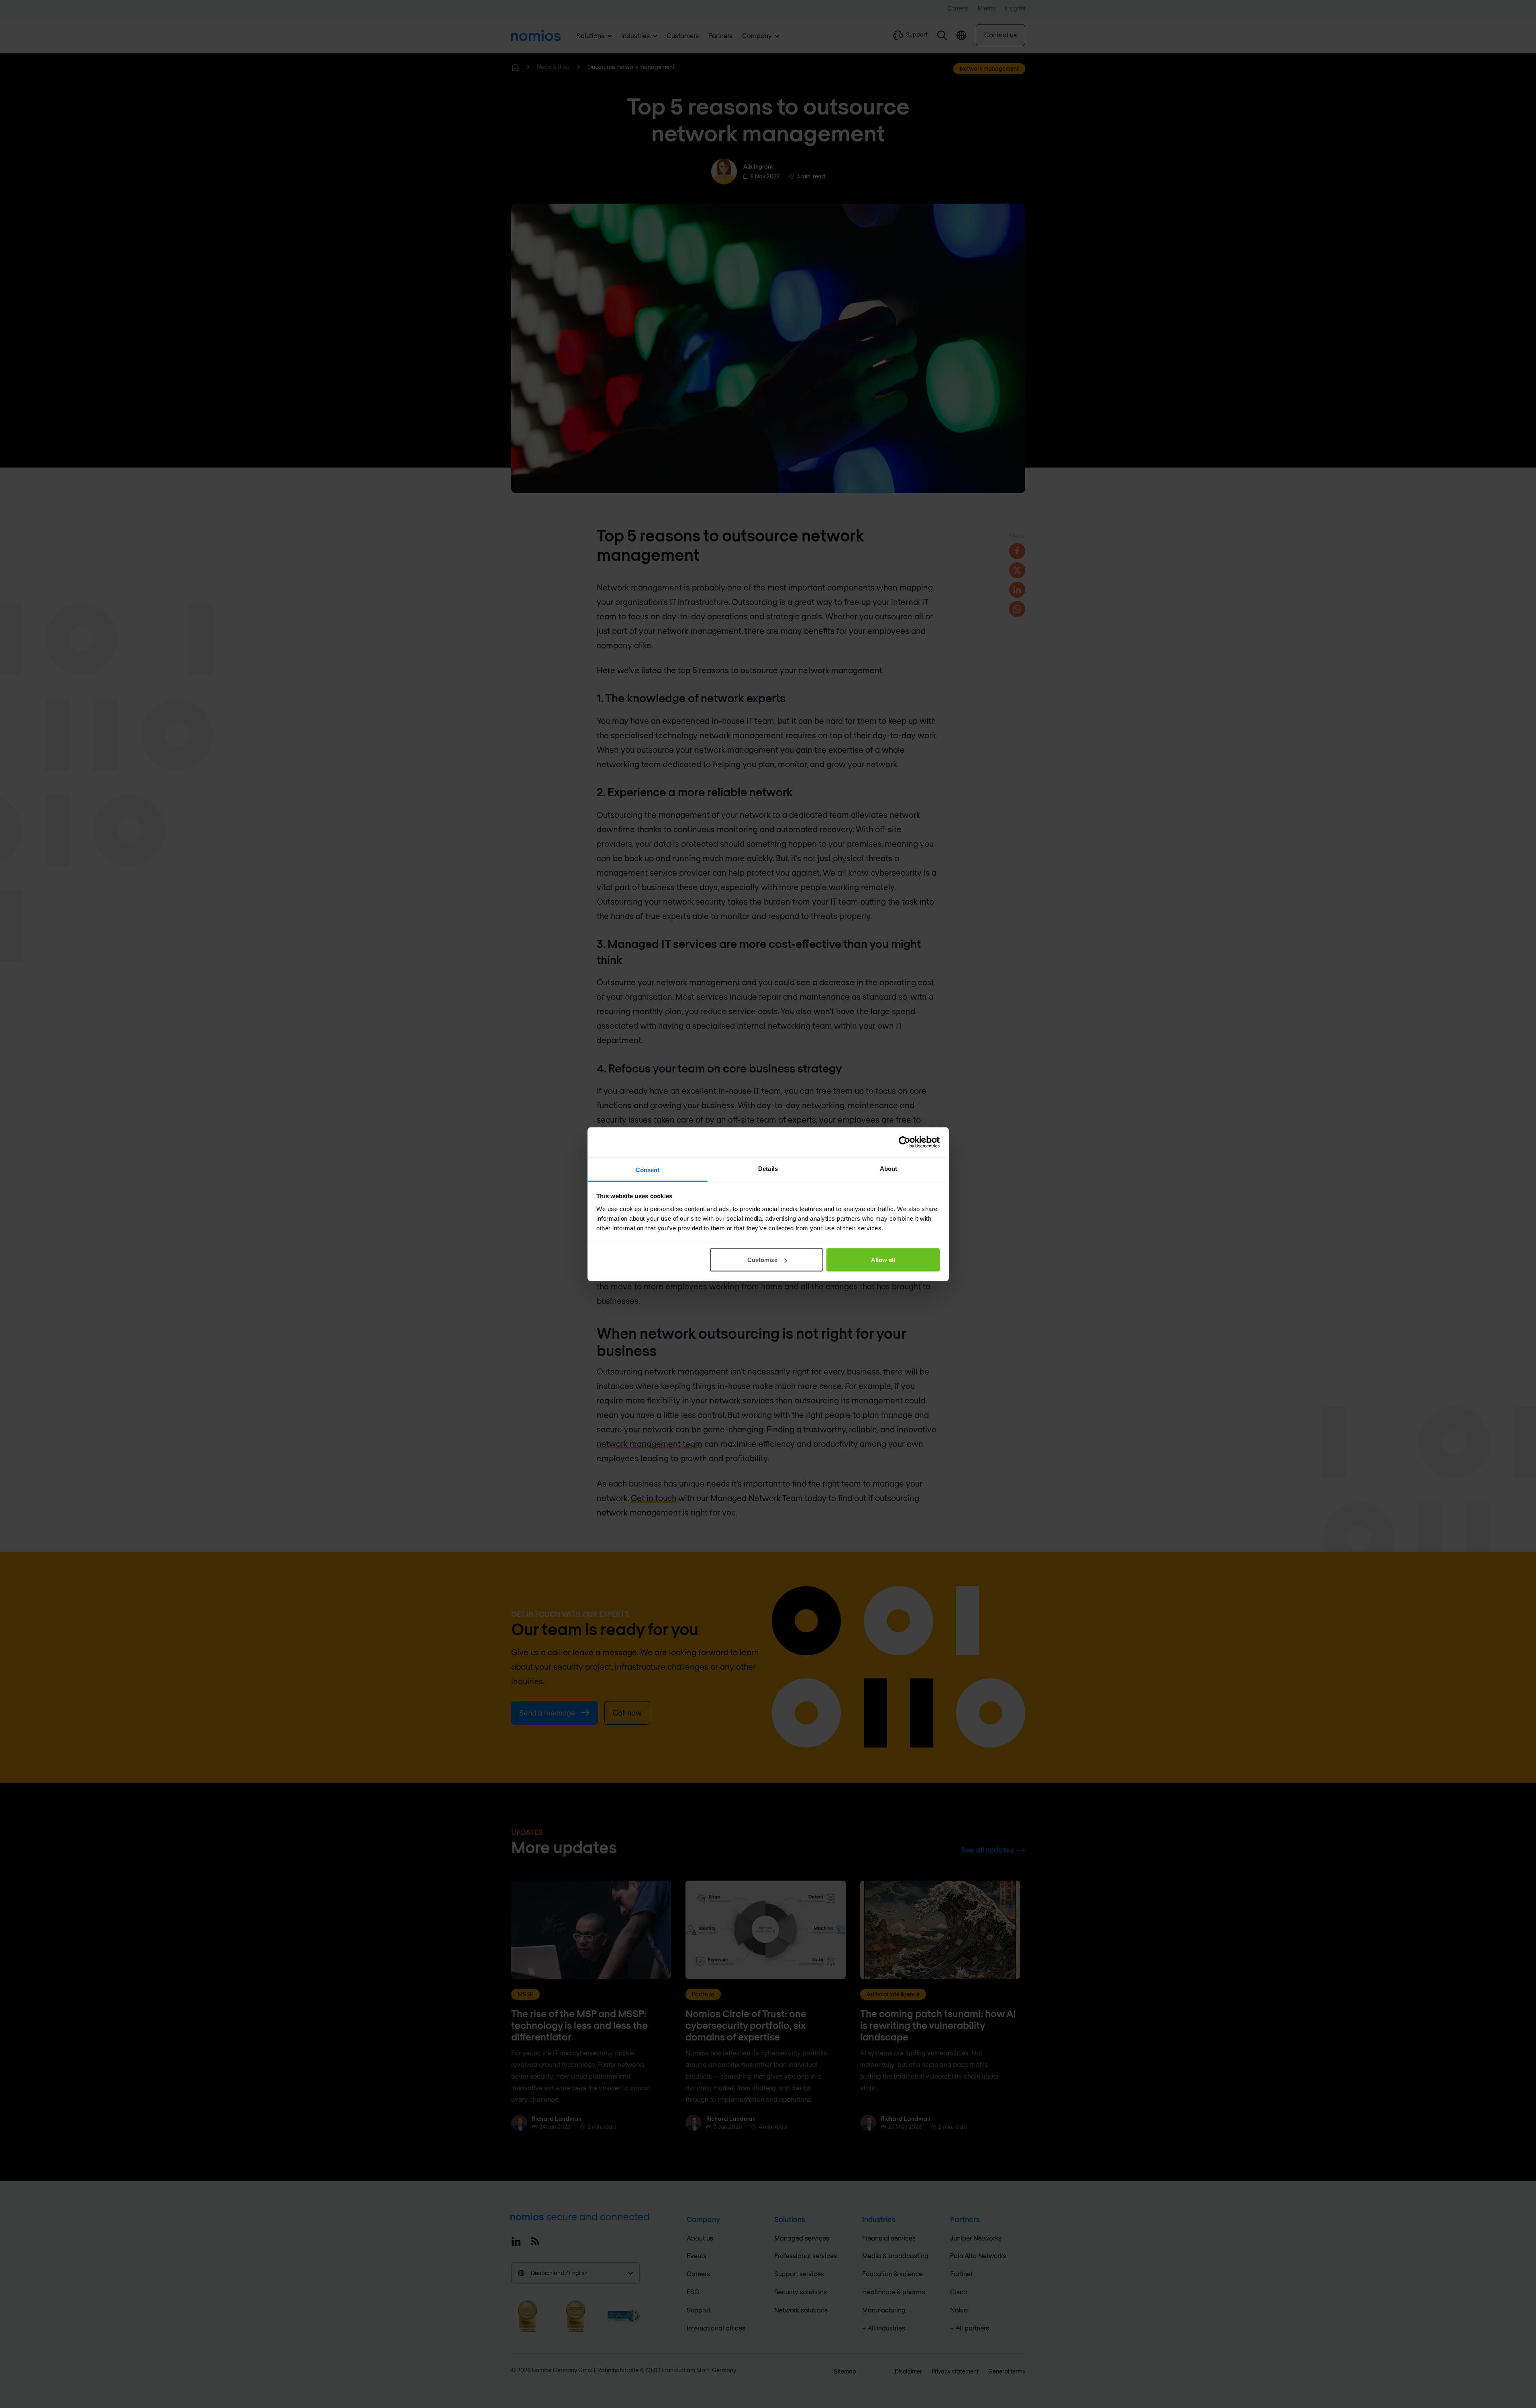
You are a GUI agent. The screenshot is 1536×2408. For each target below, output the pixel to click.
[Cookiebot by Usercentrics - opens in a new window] (905, 1142)
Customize (762, 1260)
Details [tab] (768, 1168)
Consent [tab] (648, 1169)
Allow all (883, 1260)
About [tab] (889, 1168)
